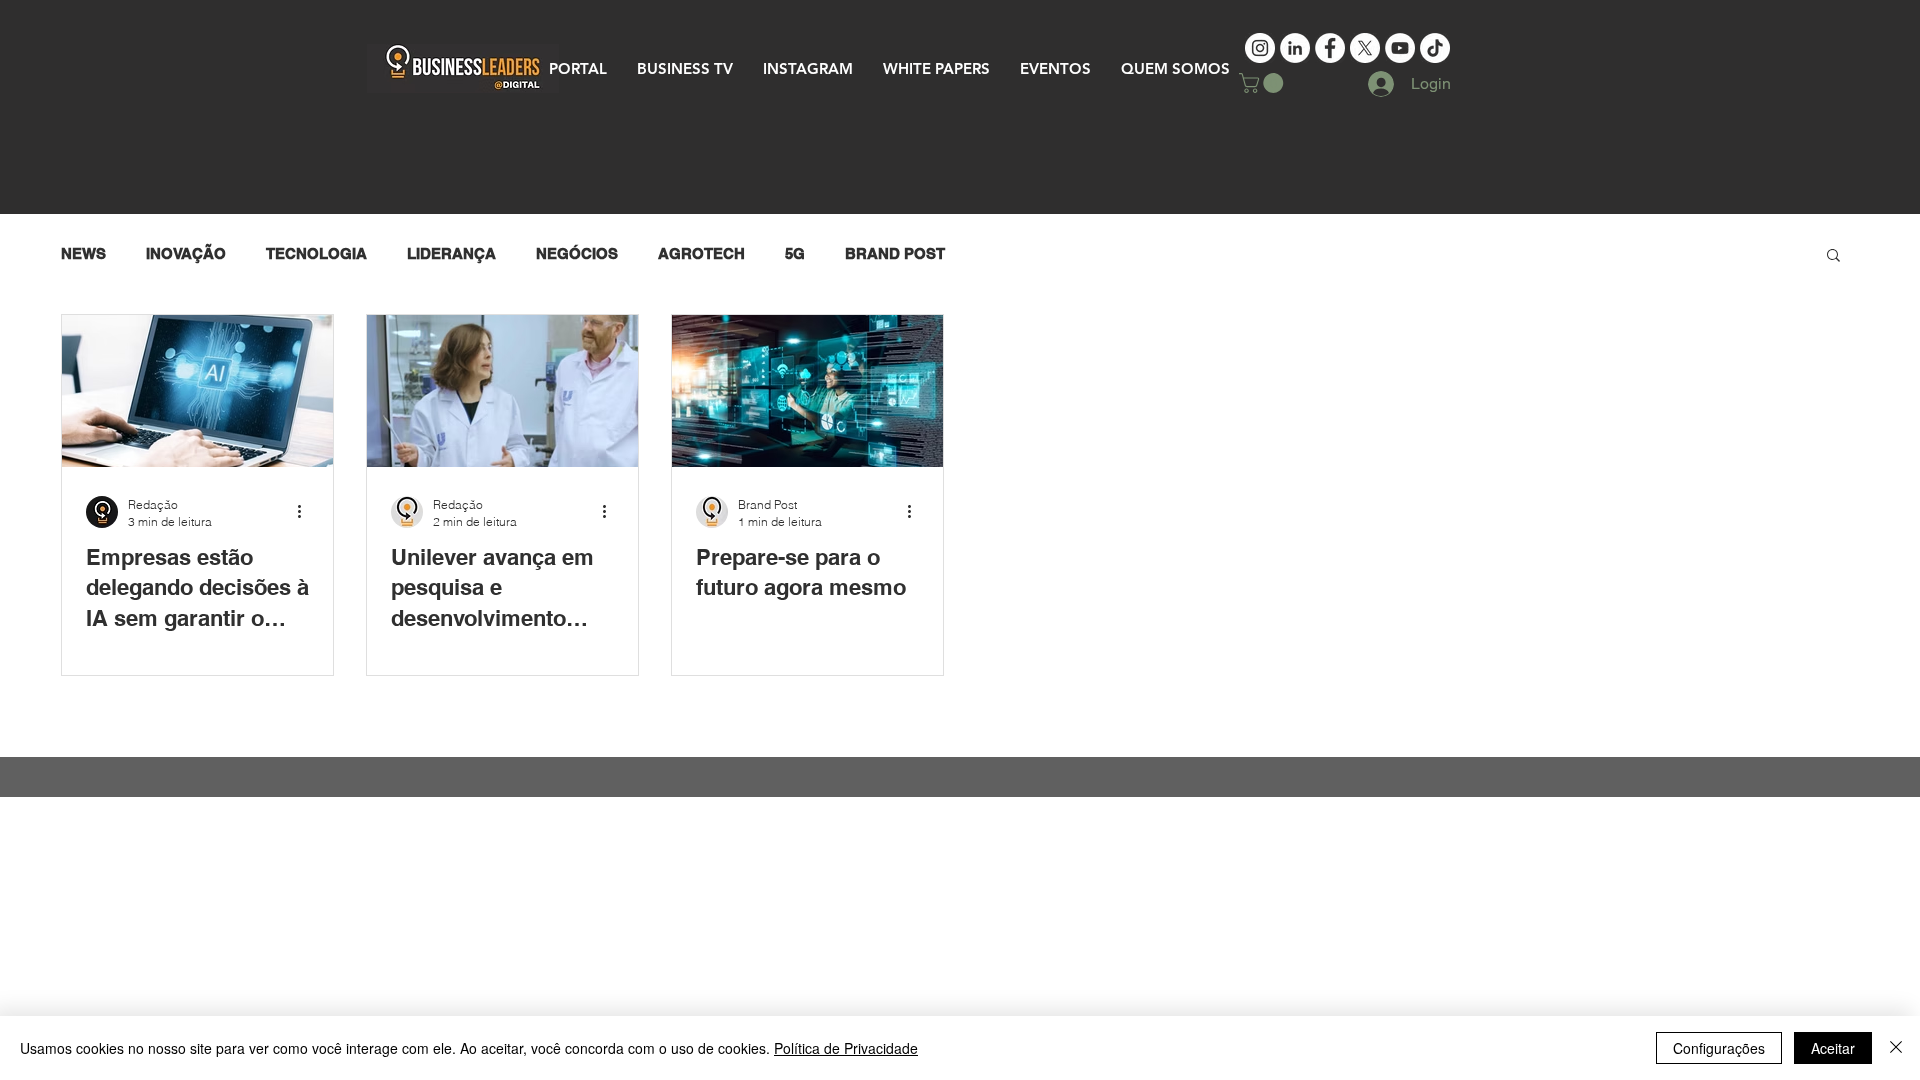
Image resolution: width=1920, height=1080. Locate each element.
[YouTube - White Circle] (1400, 48)
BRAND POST (895, 253)
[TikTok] (1435, 48)
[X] (1365, 48)
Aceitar (1833, 1048)
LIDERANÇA (451, 253)
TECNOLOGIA (316, 253)
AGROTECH (701, 253)
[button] (1263, 83)
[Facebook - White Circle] (1330, 48)
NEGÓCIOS (577, 253)
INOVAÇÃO (186, 253)
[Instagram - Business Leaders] (1260, 48)
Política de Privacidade (846, 1048)
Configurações (1719, 1048)
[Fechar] (1896, 1048)
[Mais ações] (306, 512)
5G (795, 253)
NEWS (83, 253)
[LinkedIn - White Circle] (1295, 48)
